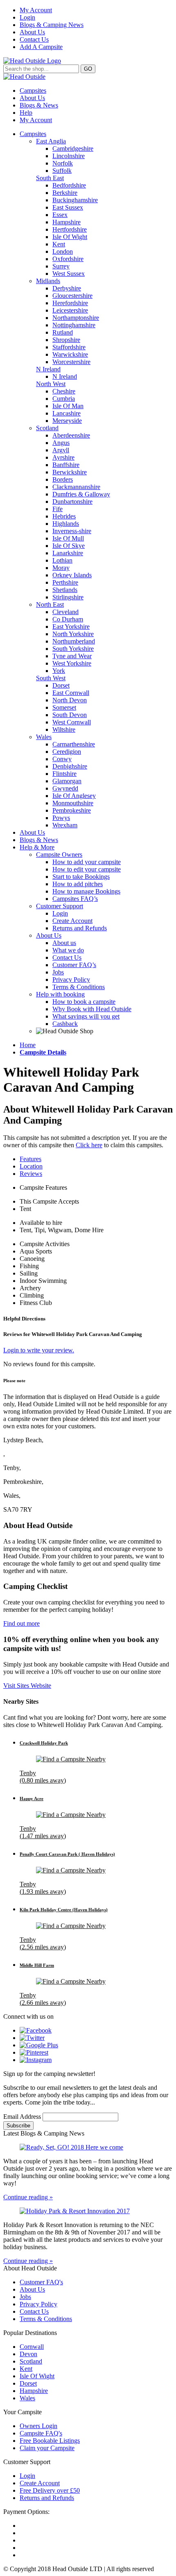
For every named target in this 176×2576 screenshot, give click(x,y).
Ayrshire (63, 457)
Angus (61, 443)
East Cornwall (71, 693)
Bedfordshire (69, 185)
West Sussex (69, 274)
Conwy (62, 759)
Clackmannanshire (76, 487)
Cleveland (65, 612)
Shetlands (65, 590)
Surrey (61, 266)
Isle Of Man (68, 406)
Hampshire (67, 222)
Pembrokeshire (72, 810)
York (59, 671)
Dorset (61, 685)
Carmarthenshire (74, 744)
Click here (89, 1145)
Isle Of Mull (68, 538)
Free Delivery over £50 (50, 2490)
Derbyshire (67, 288)
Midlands (48, 281)
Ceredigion (67, 752)
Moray (61, 568)
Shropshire (66, 340)
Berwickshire (70, 472)
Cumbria (64, 399)
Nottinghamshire (74, 325)
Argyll (61, 450)
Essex (60, 215)
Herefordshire (70, 303)
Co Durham (68, 619)
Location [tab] (31, 1166)
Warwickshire (70, 354)
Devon (28, 2354)
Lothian (62, 560)
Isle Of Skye (69, 546)
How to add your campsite (87, 862)
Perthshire (65, 582)
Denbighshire (70, 766)
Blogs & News (39, 105)
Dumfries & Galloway (81, 494)
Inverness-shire (72, 531)
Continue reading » (28, 2197)
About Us (32, 32)
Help (26, 113)
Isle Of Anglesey (74, 796)
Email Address (23, 2117)
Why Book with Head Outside (92, 1009)
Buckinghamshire (75, 200)
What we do (68, 950)
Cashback (65, 1024)
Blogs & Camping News (52, 25)
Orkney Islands (72, 575)
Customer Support (60, 906)
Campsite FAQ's (41, 2433)
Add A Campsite (41, 47)
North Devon (70, 700)
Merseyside (67, 421)
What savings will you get (86, 1016)
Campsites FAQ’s (75, 899)
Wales (44, 737)
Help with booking (60, 994)
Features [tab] (30, 1159)
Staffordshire (69, 347)
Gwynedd (65, 788)
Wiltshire (64, 729)
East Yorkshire (71, 627)
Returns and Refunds (80, 928)
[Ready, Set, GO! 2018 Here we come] (88, 2147)
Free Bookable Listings (50, 2441)
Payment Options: (26, 2512)
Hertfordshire (70, 229)
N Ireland (48, 369)
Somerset (64, 707)
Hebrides (64, 516)
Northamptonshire (76, 318)
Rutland (63, 332)
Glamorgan (67, 781)
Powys (61, 818)
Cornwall (32, 2347)
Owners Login (38, 2426)
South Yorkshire (73, 649)
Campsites (33, 90)
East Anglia (51, 141)
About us (64, 943)
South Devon (70, 715)
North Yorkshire (73, 634)
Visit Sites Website (27, 1686)
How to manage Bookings (86, 891)
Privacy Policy (71, 980)
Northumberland (74, 641)
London (63, 251)
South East (50, 178)
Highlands (66, 524)
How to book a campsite (84, 1002)
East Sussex (68, 207)
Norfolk (63, 163)
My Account (36, 10)
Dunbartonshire (72, 502)
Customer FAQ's (41, 2282)
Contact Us (34, 39)
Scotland (47, 428)
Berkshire (65, 193)
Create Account (72, 921)
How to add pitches (78, 884)
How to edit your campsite (87, 869)
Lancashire (67, 413)
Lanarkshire (68, 553)
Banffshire (66, 465)
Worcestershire (71, 362)
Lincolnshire (69, 156)
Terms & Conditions (79, 987)
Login (27, 17)
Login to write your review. (39, 1350)
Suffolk (62, 171)
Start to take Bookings (81, 877)
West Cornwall (72, 722)
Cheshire (64, 391)
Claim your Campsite (47, 2448)
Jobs (58, 972)
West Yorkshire (72, 663)
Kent (59, 244)
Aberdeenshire (71, 435)
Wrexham (65, 825)
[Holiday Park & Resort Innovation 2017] (88, 2211)
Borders (63, 479)
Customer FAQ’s (74, 965)
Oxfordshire (68, 259)
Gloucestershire (72, 296)
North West (51, 384)
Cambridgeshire (73, 149)
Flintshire (64, 774)
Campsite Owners (59, 855)
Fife (58, 509)
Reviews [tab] (31, 1174)
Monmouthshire (73, 803)
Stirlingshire (68, 597)
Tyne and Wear (72, 656)
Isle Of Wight (70, 237)
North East (50, 604)
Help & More (37, 847)
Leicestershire (70, 310)
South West (51, 678)
